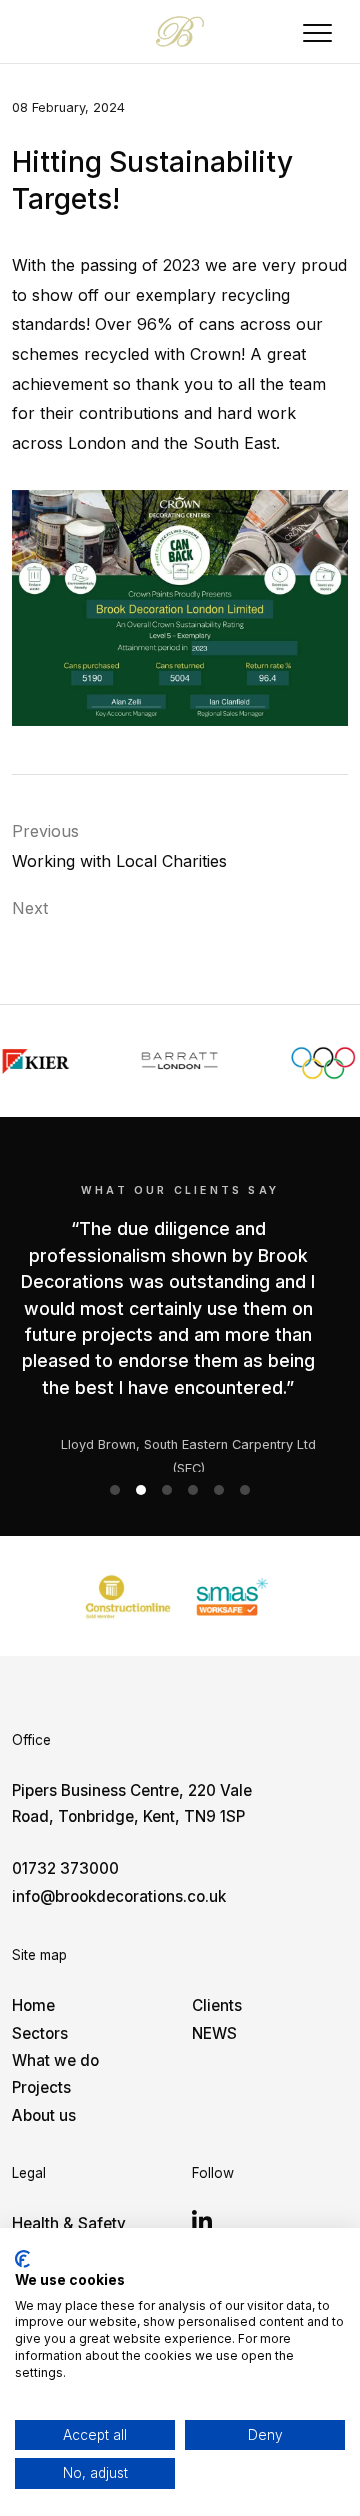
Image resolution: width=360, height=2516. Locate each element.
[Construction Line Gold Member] (128, 1596)
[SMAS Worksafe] (232, 1596)
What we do (55, 2060)
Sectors (40, 2033)
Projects (41, 2087)
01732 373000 (65, 1868)
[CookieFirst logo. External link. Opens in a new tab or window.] (22, 2259)
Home (33, 2005)
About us (44, 2115)
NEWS (214, 2033)
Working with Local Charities (119, 861)
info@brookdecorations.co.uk (119, 1896)
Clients (217, 2005)
